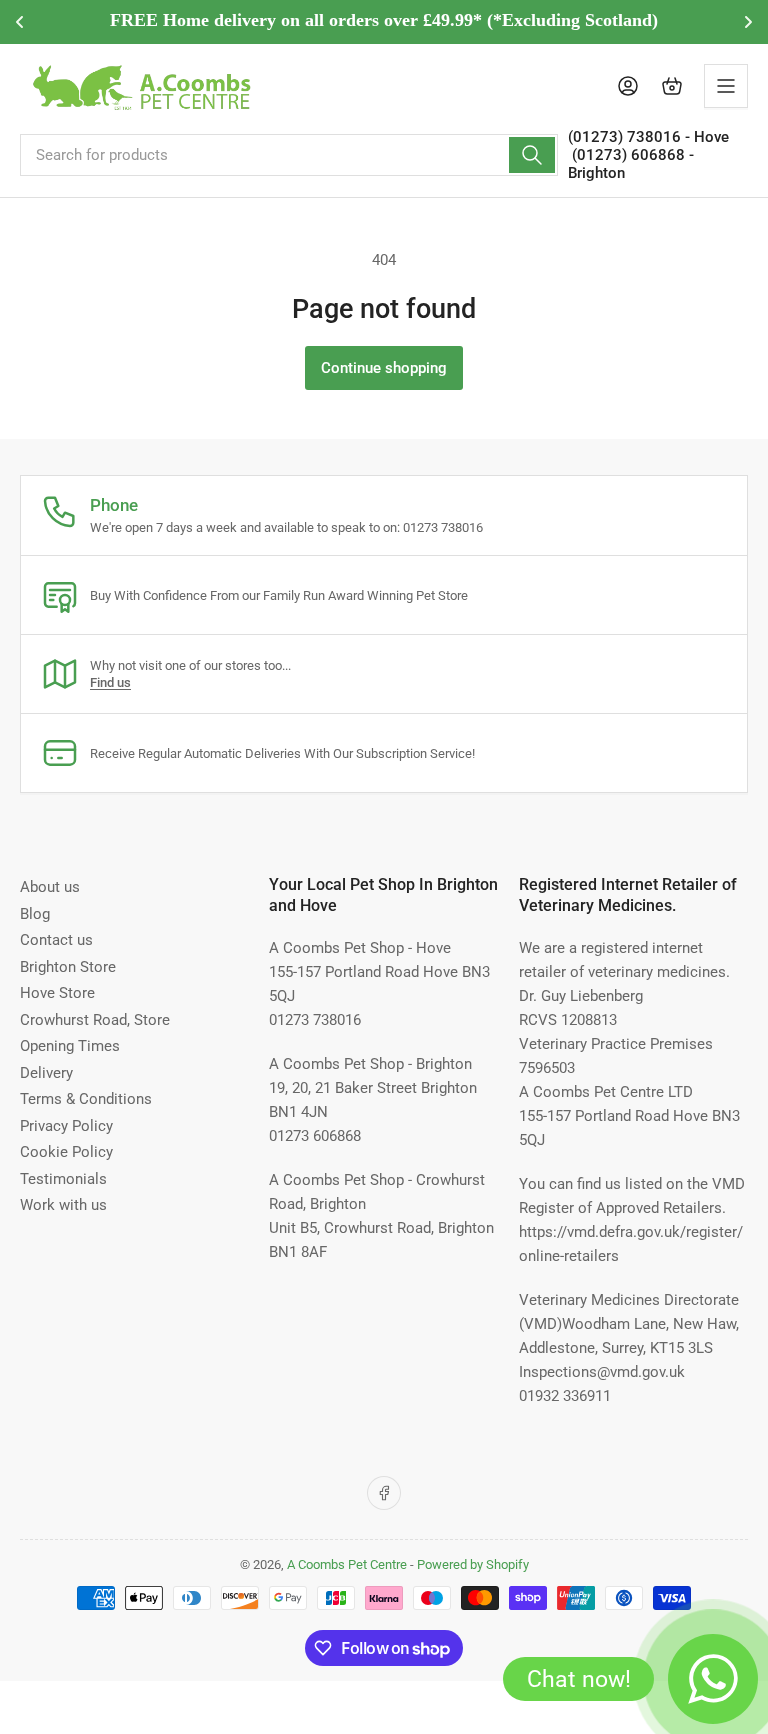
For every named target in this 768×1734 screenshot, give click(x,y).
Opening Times (70, 1046)
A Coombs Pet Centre (347, 1564)
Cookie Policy (66, 1152)
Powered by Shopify (473, 1564)
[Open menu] (726, 86)
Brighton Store (68, 967)
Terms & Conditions (86, 1099)
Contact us (56, 940)
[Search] (532, 155)
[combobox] (289, 155)
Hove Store (57, 993)
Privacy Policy (66, 1126)
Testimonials (63, 1179)
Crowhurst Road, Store (95, 1020)
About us (50, 887)
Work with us (63, 1205)
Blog (35, 914)
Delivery (46, 1073)
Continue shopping (384, 368)
